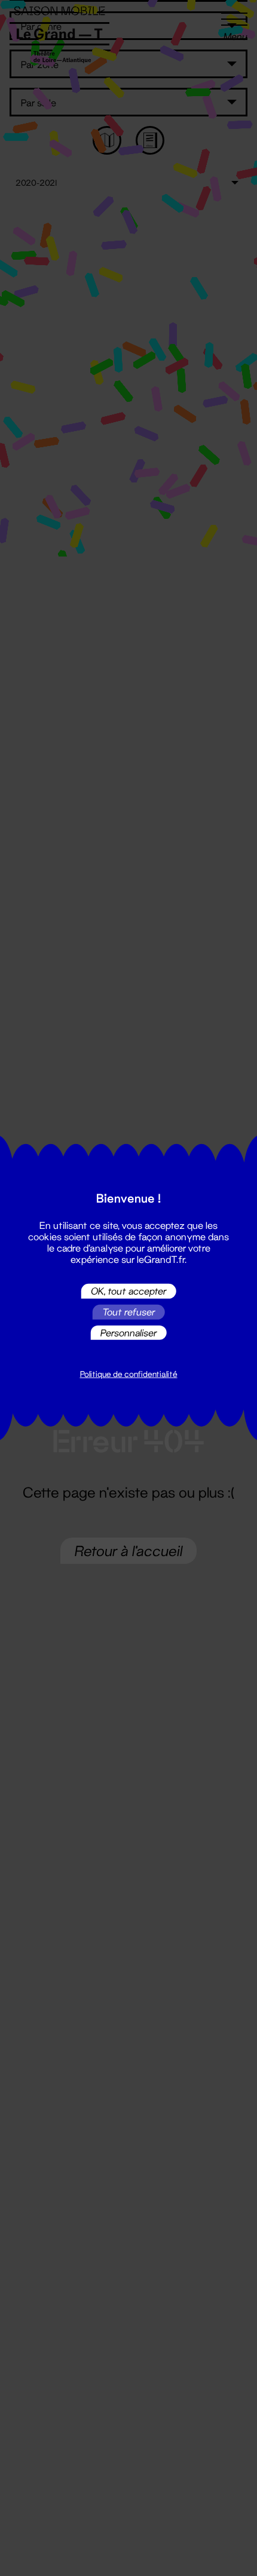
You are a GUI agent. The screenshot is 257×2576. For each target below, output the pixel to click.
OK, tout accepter (129, 1291)
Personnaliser (129, 1332)
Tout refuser (129, 1312)
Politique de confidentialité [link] (129, 1374)
